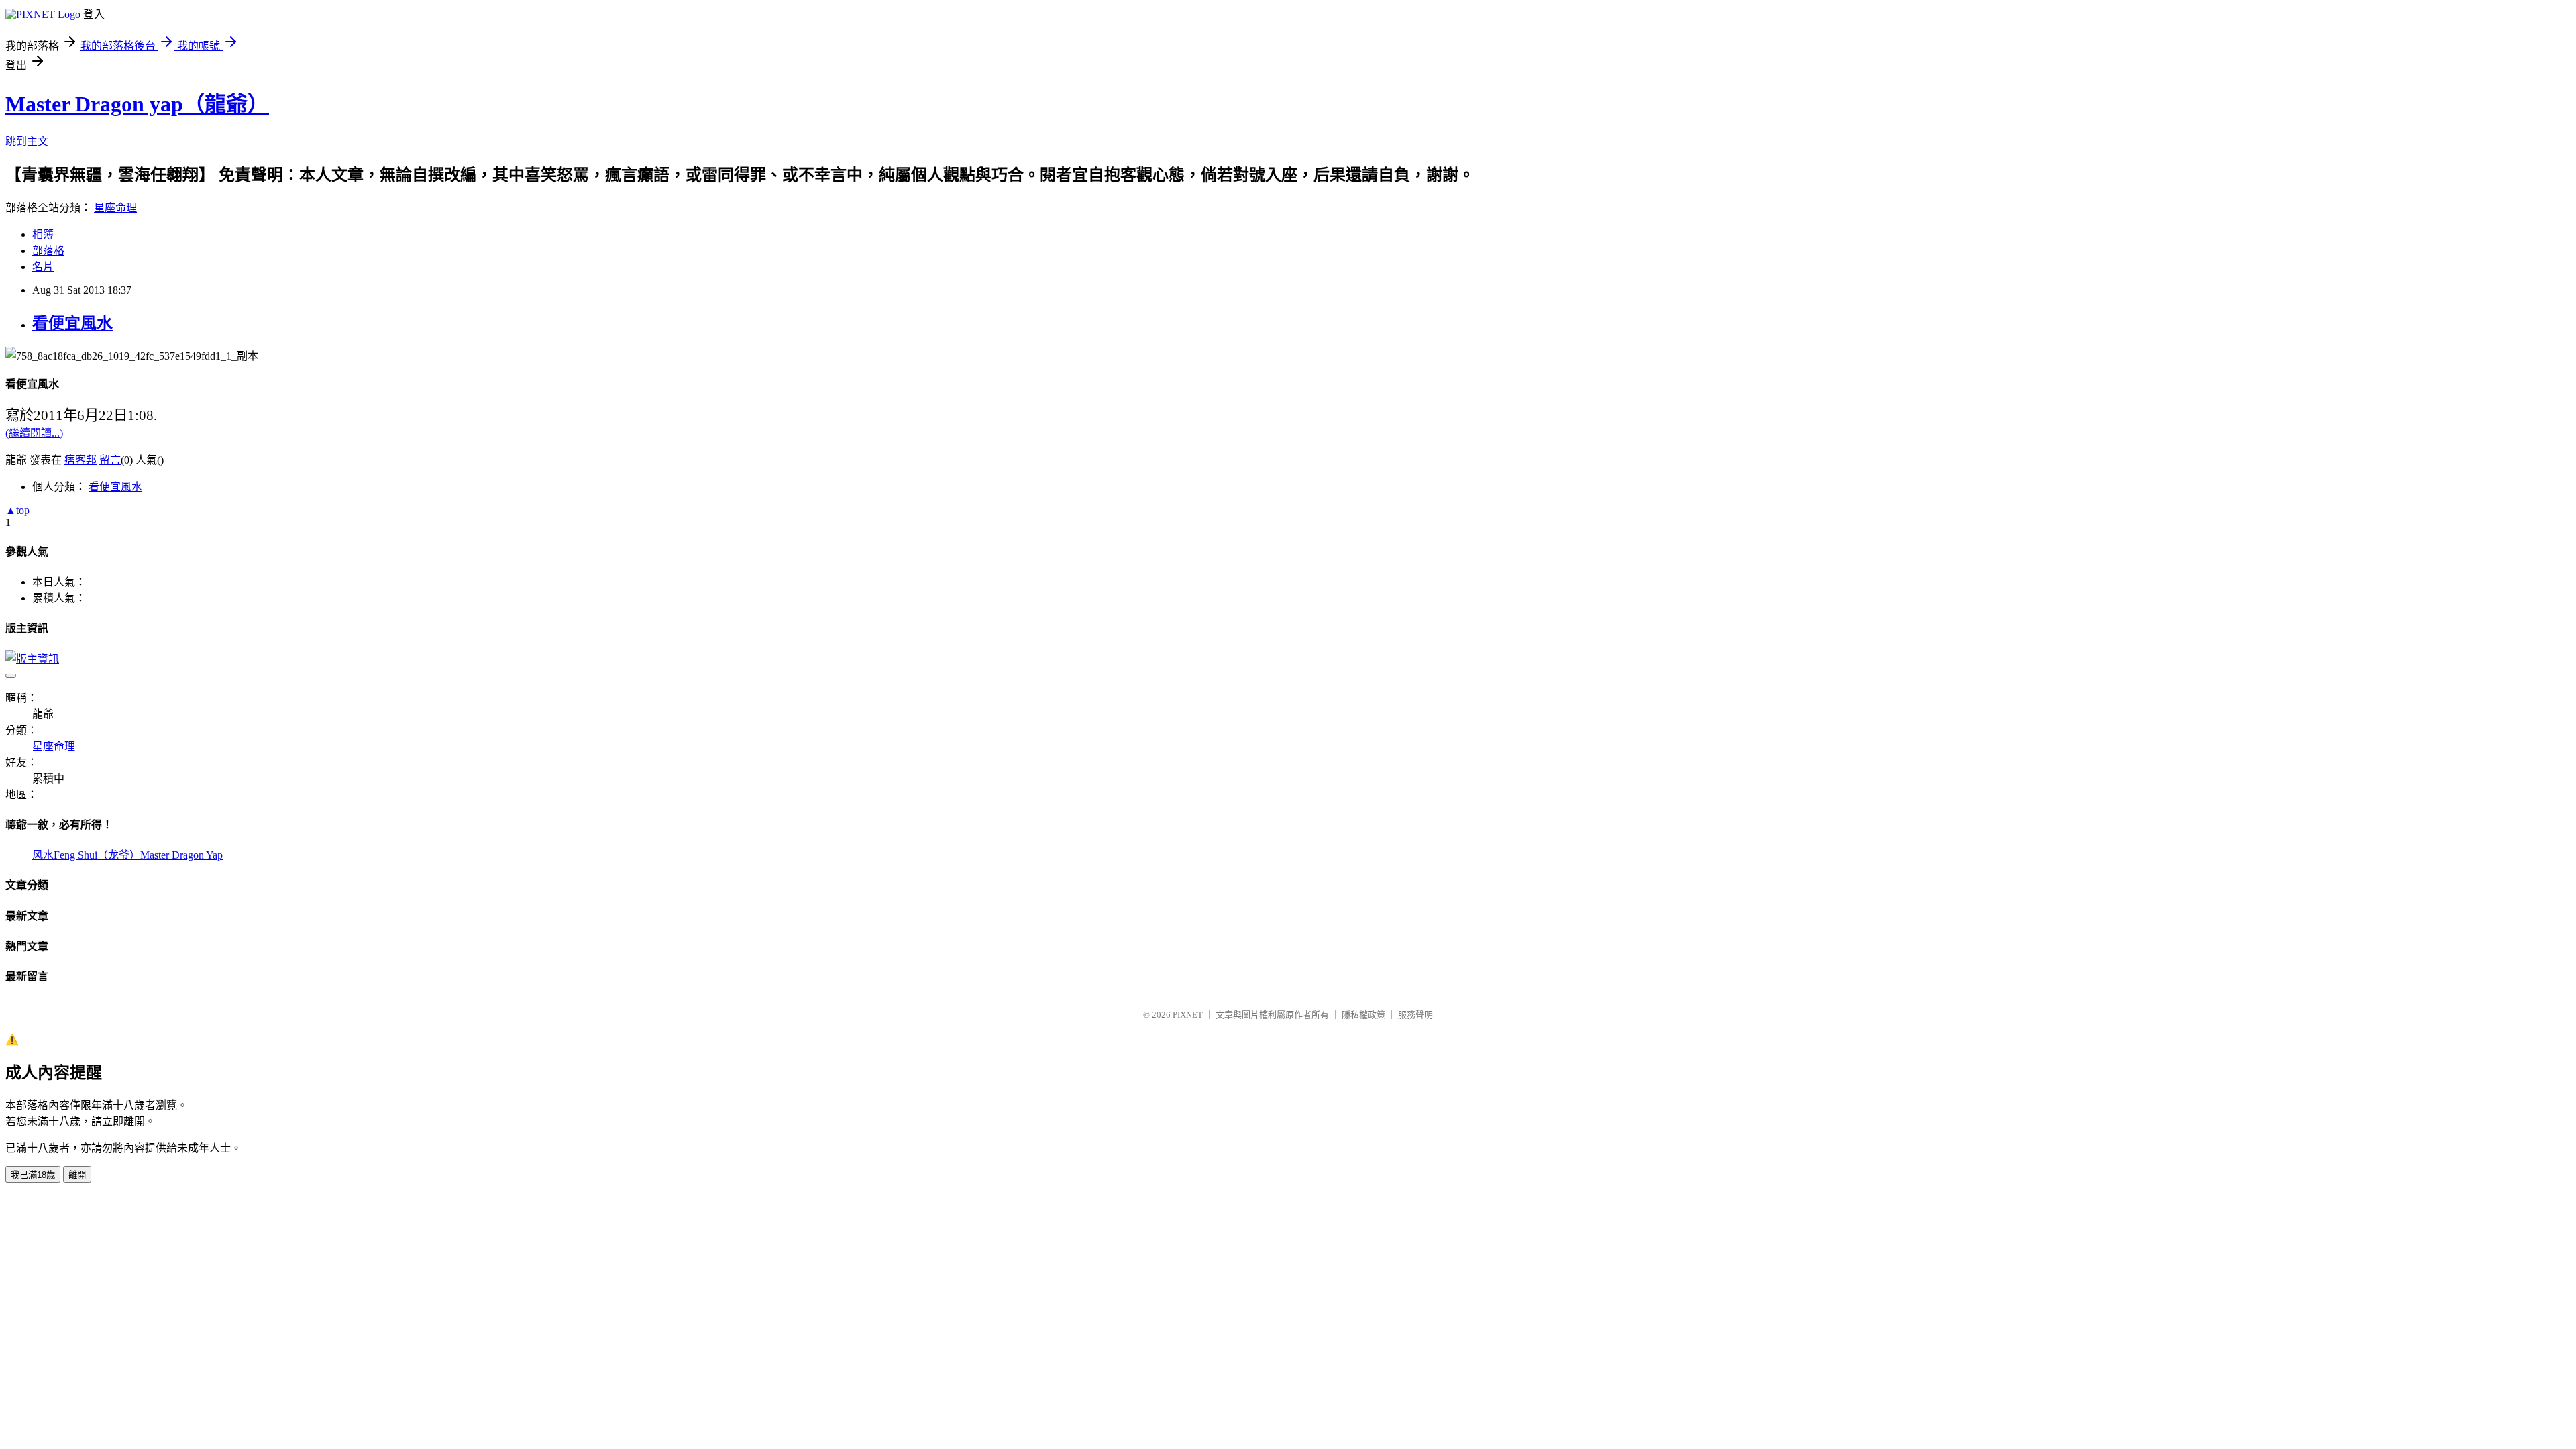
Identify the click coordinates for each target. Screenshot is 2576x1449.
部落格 (48, 251)
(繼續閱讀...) (34, 433)
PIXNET (1188, 1015)
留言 (110, 460)
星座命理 (115, 208)
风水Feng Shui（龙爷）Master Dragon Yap (127, 855)
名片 (43, 267)
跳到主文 (27, 141)
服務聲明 (1415, 1015)
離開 (77, 1175)
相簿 (43, 234)
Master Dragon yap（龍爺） (137, 104)
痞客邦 (80, 460)
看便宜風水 (72, 323)
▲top (17, 510)
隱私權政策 (1363, 1015)
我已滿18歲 (33, 1175)
